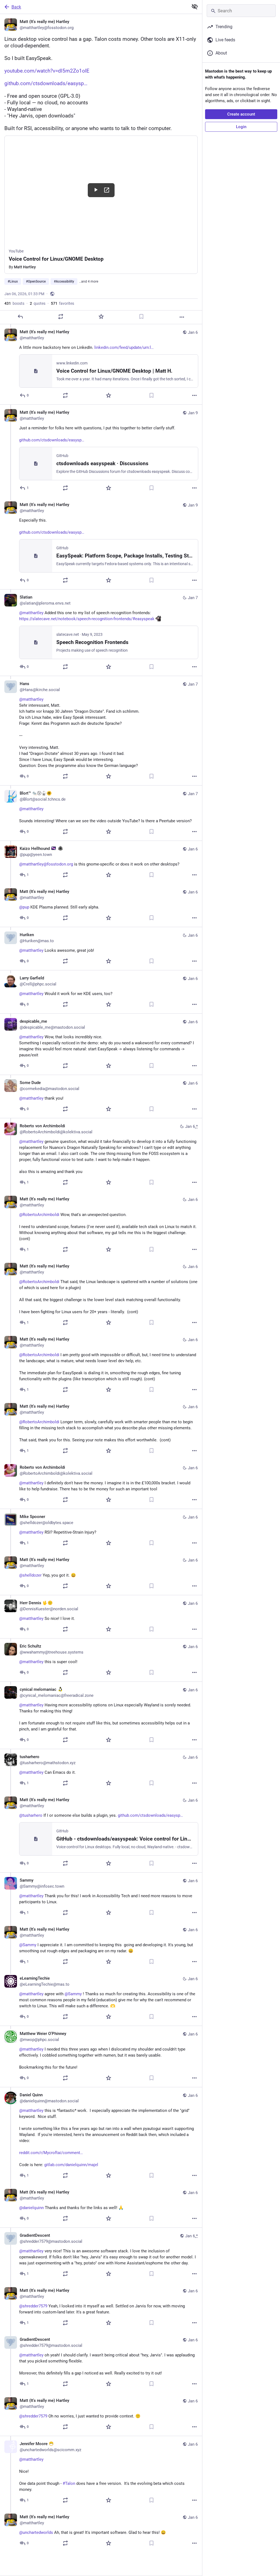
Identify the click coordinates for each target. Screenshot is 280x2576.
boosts (14, 303)
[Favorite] (101, 317)
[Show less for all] (195, 7)
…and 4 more (89, 281)
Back (16, 7)
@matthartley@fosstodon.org (46, 864)
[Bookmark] (141, 317)
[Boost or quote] (61, 317)
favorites (62, 303)
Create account (241, 114)
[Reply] (20, 317)
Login (241, 127)
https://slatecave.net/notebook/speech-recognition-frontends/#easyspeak (87, 619)
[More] (182, 317)
